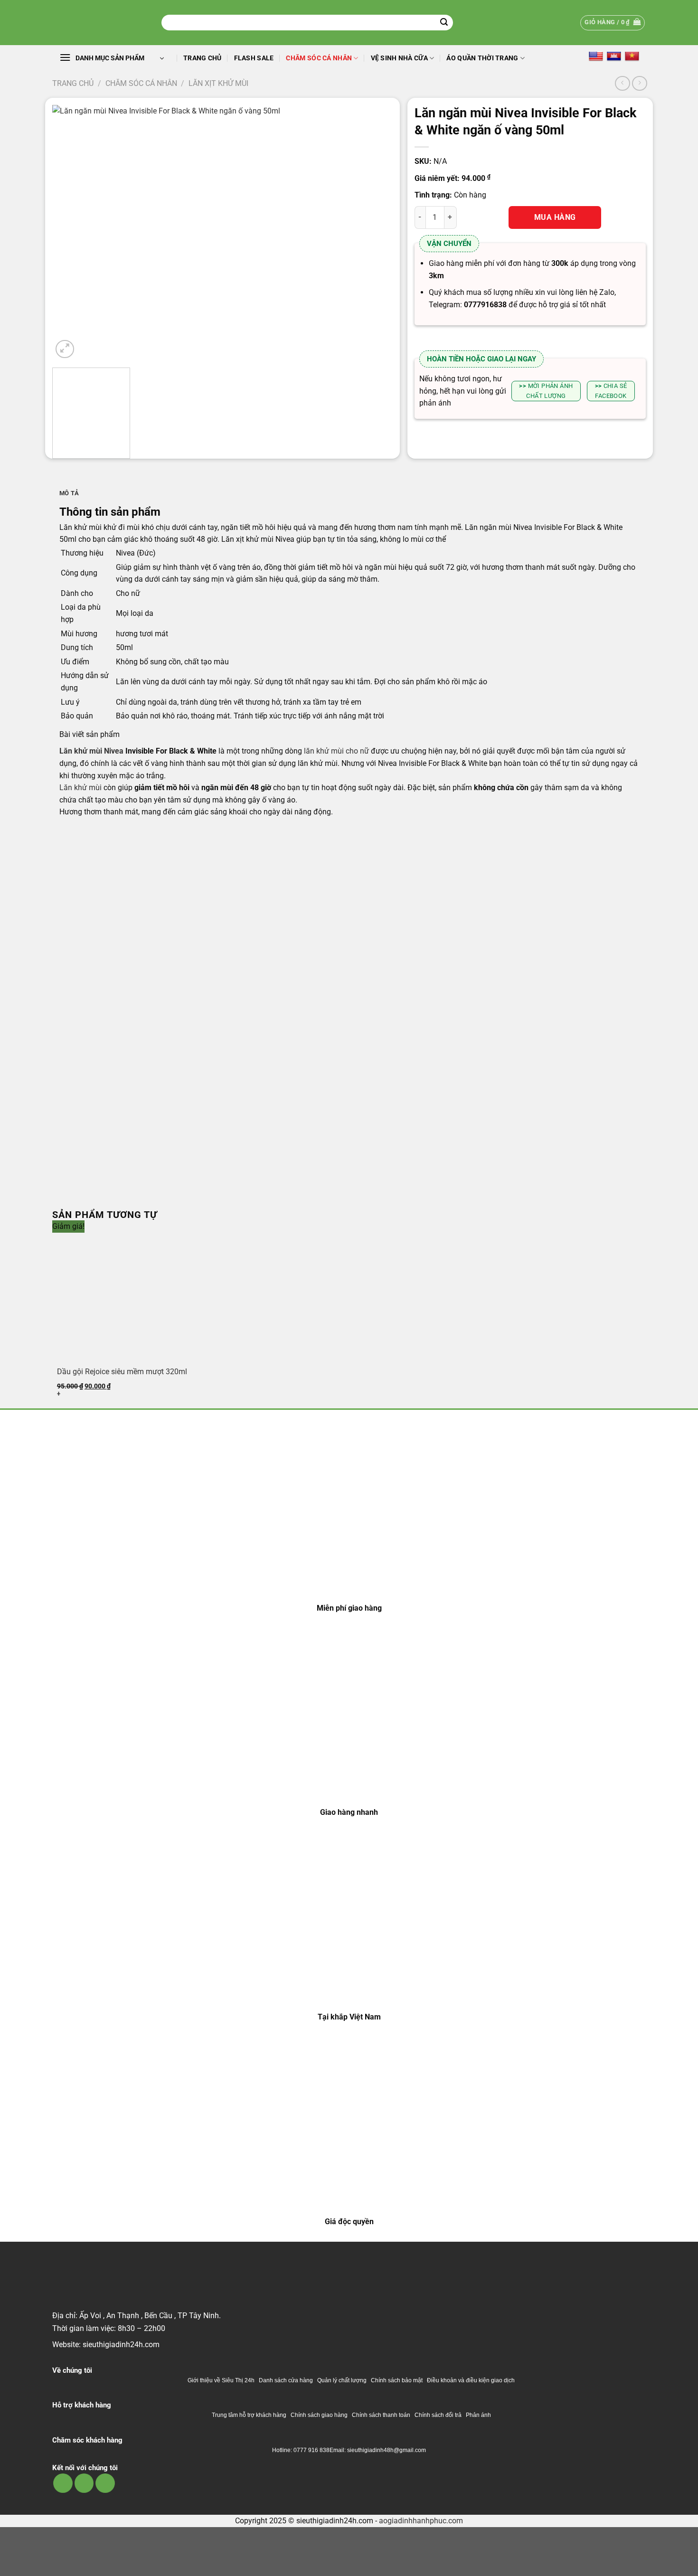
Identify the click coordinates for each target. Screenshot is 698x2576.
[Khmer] (614, 56)
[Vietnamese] (632, 56)
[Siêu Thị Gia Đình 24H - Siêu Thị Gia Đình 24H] (100, 23)
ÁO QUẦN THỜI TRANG (482, 58)
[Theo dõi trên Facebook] (63, 2483)
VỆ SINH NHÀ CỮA (399, 58)
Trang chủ (203, 58)
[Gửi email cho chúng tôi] (84, 2483)
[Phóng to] (65, 349)
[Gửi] (444, 23)
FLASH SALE (254, 58)
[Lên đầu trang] (678, 2563)
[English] (596, 56)
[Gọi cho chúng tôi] (105, 2483)
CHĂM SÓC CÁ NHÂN (319, 58)
